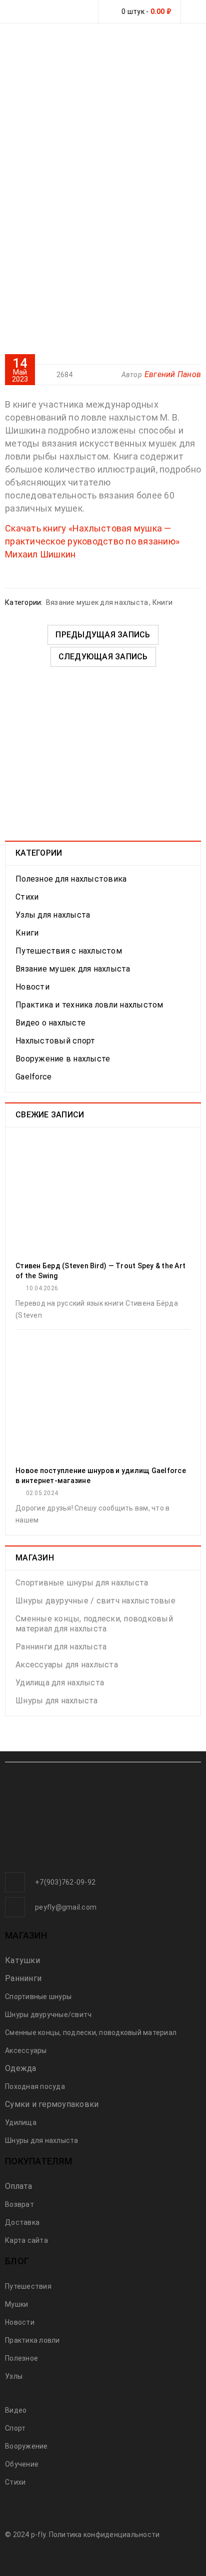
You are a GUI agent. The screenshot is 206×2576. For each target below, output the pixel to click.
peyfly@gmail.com (66, 1907)
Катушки (22, 1960)
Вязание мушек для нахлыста (96, 150)
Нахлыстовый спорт (55, 1041)
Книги (162, 602)
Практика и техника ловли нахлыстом (89, 1005)
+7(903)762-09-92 (65, 1882)
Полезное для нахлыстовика (71, 879)
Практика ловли (32, 2340)
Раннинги (23, 1978)
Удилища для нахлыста (60, 1683)
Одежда (21, 2068)
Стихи (27, 897)
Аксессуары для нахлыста (67, 1665)
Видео (16, 2410)
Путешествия (28, 2286)
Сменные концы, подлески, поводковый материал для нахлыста (94, 1624)
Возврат (19, 2204)
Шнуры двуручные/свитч (48, 2015)
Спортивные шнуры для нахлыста (82, 1583)
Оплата (19, 2186)
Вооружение (26, 2446)
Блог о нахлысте (119, 139)
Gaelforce (33, 1077)
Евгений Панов (173, 374)
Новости (32, 987)
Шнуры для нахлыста (57, 1701)
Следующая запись (103, 657)
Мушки (16, 2304)
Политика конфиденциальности (104, 2535)
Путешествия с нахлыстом (69, 951)
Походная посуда (35, 2086)
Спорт (15, 2428)
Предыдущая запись (103, 635)
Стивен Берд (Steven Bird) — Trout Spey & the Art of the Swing (100, 1271)
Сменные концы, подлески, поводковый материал (91, 2033)
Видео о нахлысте (50, 1023)
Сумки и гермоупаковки (52, 2104)
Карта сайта (26, 2240)
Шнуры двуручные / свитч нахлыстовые (95, 1601)
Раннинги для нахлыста (61, 1647)
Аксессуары (26, 2051)
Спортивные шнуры (38, 1997)
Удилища (21, 2122)
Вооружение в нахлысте (63, 1059)
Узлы (14, 2376)
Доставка (22, 2222)
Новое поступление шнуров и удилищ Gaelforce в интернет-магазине (101, 1476)
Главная (55, 139)
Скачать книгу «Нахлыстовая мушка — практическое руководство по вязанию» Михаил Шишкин (92, 541)
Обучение (22, 2464)
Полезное (21, 2358)
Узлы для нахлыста (53, 915)
